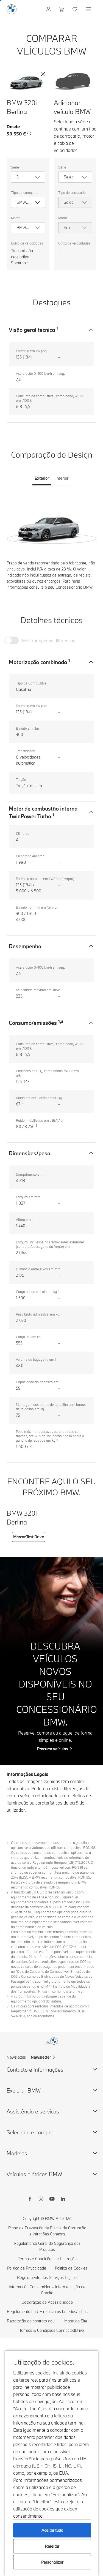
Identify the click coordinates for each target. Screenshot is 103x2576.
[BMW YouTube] (52, 2200)
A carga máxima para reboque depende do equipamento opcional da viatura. (43, 1999)
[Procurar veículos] (51, 1661)
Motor (15, 218)
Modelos (17, 2153)
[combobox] (28, 177)
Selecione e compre (30, 2132)
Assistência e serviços (33, 2111)
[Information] (29, 134)
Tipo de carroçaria (25, 192)
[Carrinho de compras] (62, 9)
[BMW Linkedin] (63, 2200)
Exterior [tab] (42, 478)
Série (15, 167)
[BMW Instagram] (41, 2200)
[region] (51, 526)
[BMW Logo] (12, 9)
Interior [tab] (62, 478)
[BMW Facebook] (30, 2200)
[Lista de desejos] (75, 9)
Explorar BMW (24, 2090)
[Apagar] (43, 74)
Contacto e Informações (35, 2070)
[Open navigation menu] (89, 9)
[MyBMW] (49, 9)
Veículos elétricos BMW (34, 2174)
